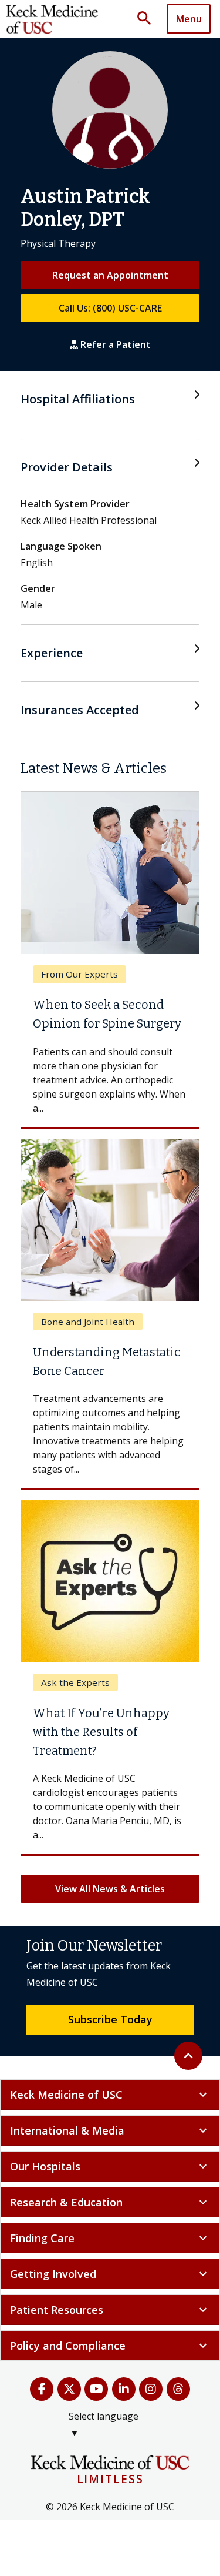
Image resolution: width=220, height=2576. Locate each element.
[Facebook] (42, 2389)
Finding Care (110, 2238)
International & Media (110, 2130)
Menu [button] (189, 19)
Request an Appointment (110, 275)
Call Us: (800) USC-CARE (110, 308)
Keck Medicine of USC (110, 2095)
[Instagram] (151, 2389)
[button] (148, 19)
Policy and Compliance (110, 2346)
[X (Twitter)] (70, 2389)
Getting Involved (110, 2274)
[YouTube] (97, 2389)
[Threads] (179, 2389)
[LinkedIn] (124, 2389)
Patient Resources (110, 2310)
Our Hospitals (110, 2166)
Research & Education (110, 2202)
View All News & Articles (110, 1889)
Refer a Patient (116, 344)
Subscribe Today (110, 2019)
